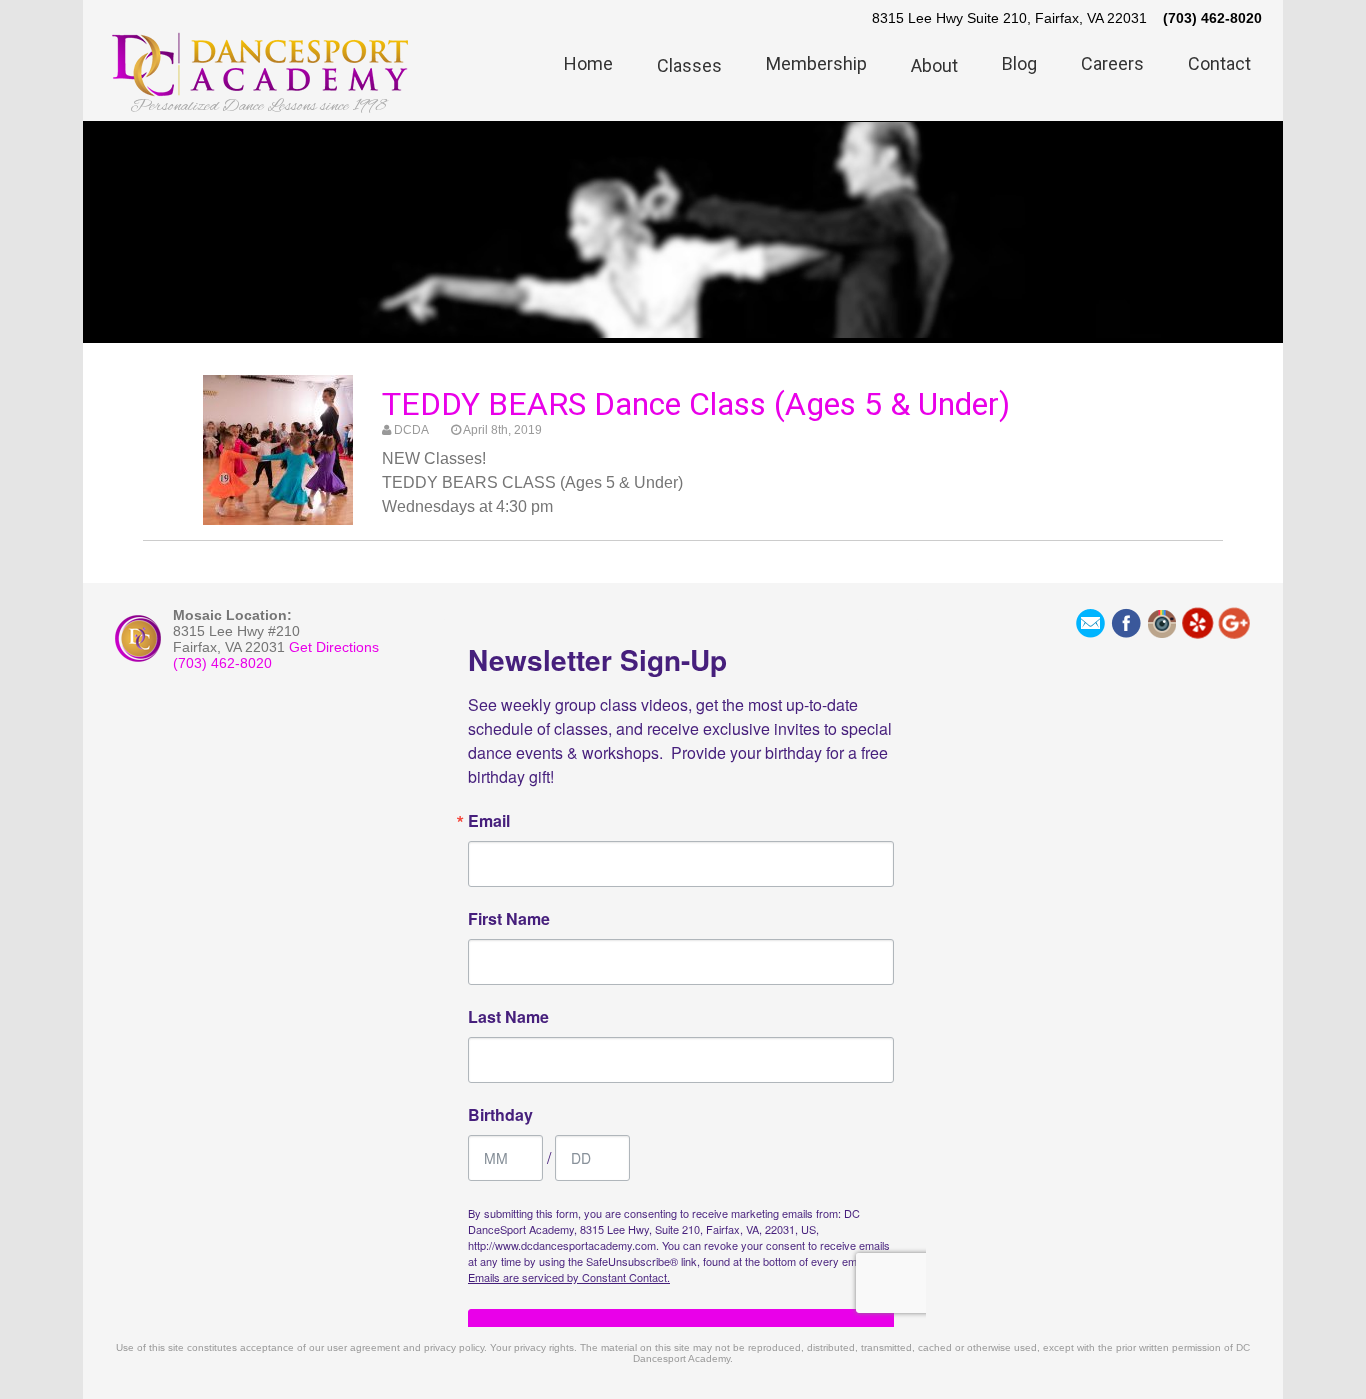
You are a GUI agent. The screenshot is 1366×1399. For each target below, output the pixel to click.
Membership (816, 63)
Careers (1112, 63)
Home (588, 63)
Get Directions (334, 647)
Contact (1219, 63)
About (934, 65)
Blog (1019, 63)
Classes (689, 65)
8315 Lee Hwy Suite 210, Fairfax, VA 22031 (1009, 18)
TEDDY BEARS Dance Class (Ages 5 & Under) (696, 404)
